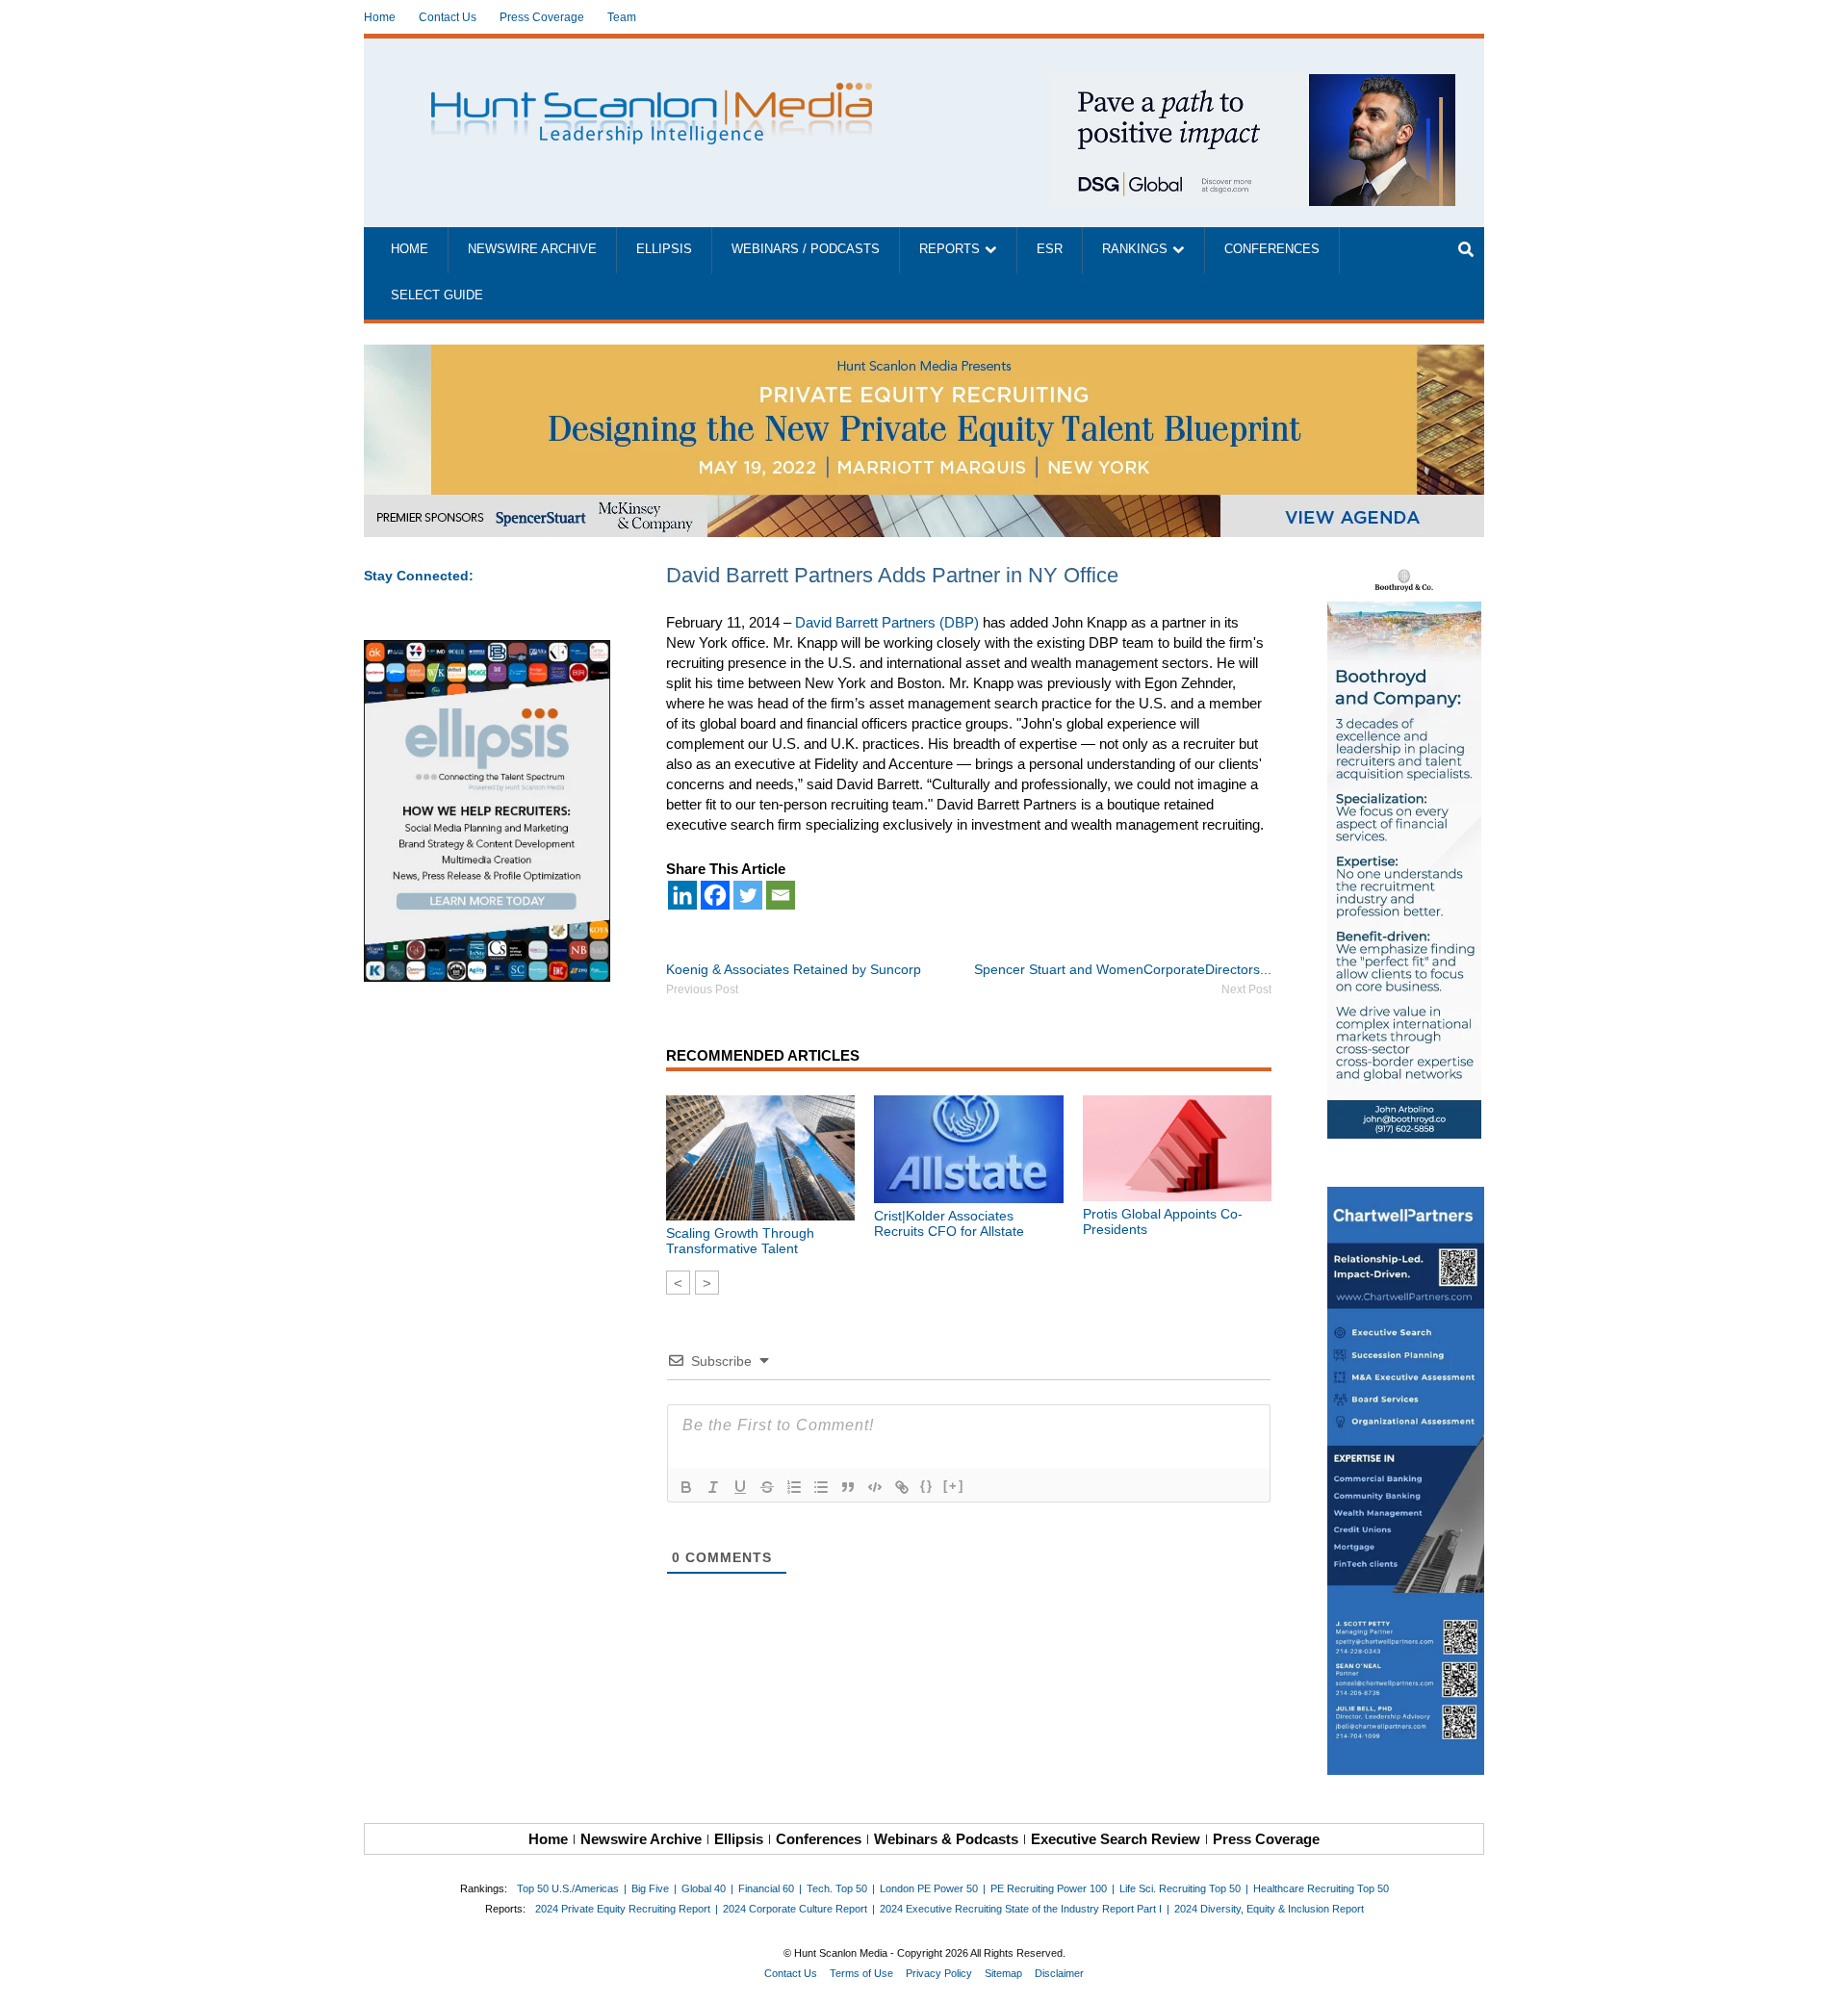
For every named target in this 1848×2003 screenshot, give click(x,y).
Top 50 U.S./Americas (568, 1888)
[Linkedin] (682, 895)
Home (380, 17)
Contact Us (448, 17)
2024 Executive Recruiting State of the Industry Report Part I (1021, 1909)
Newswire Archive (532, 249)
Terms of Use (861, 1973)
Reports (950, 249)
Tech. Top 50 (837, 1888)
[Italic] (713, 1487)
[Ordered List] (794, 1487)
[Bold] (686, 1487)
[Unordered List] (821, 1487)
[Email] (781, 895)
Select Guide (437, 295)
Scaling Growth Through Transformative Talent (740, 1241)
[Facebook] (715, 895)
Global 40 (704, 1888)
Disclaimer (1059, 1973)
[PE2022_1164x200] (924, 355)
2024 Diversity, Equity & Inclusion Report (1269, 1909)
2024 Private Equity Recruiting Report (623, 1909)
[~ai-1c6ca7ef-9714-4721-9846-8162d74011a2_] (1253, 84)
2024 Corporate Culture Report (795, 1909)
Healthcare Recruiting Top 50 (1321, 1888)
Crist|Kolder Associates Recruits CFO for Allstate (949, 1223)
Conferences (1272, 249)
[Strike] (767, 1487)
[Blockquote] (848, 1487)
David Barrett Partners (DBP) (887, 622)
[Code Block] (875, 1487)
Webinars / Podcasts (806, 249)
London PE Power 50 (929, 1888)
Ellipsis (664, 249)
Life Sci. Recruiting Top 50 (1180, 1888)
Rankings (1135, 249)
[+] (954, 1486)
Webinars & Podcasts (946, 1839)
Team (622, 17)
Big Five (650, 1888)
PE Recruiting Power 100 (1049, 1888)
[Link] (902, 1487)
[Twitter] (748, 895)
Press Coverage (542, 17)
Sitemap (1003, 1973)
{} (927, 1486)
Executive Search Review (1116, 1839)
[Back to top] (1820, 1975)
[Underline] (740, 1487)
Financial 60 (766, 1888)
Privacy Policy (939, 1973)
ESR (1050, 249)
